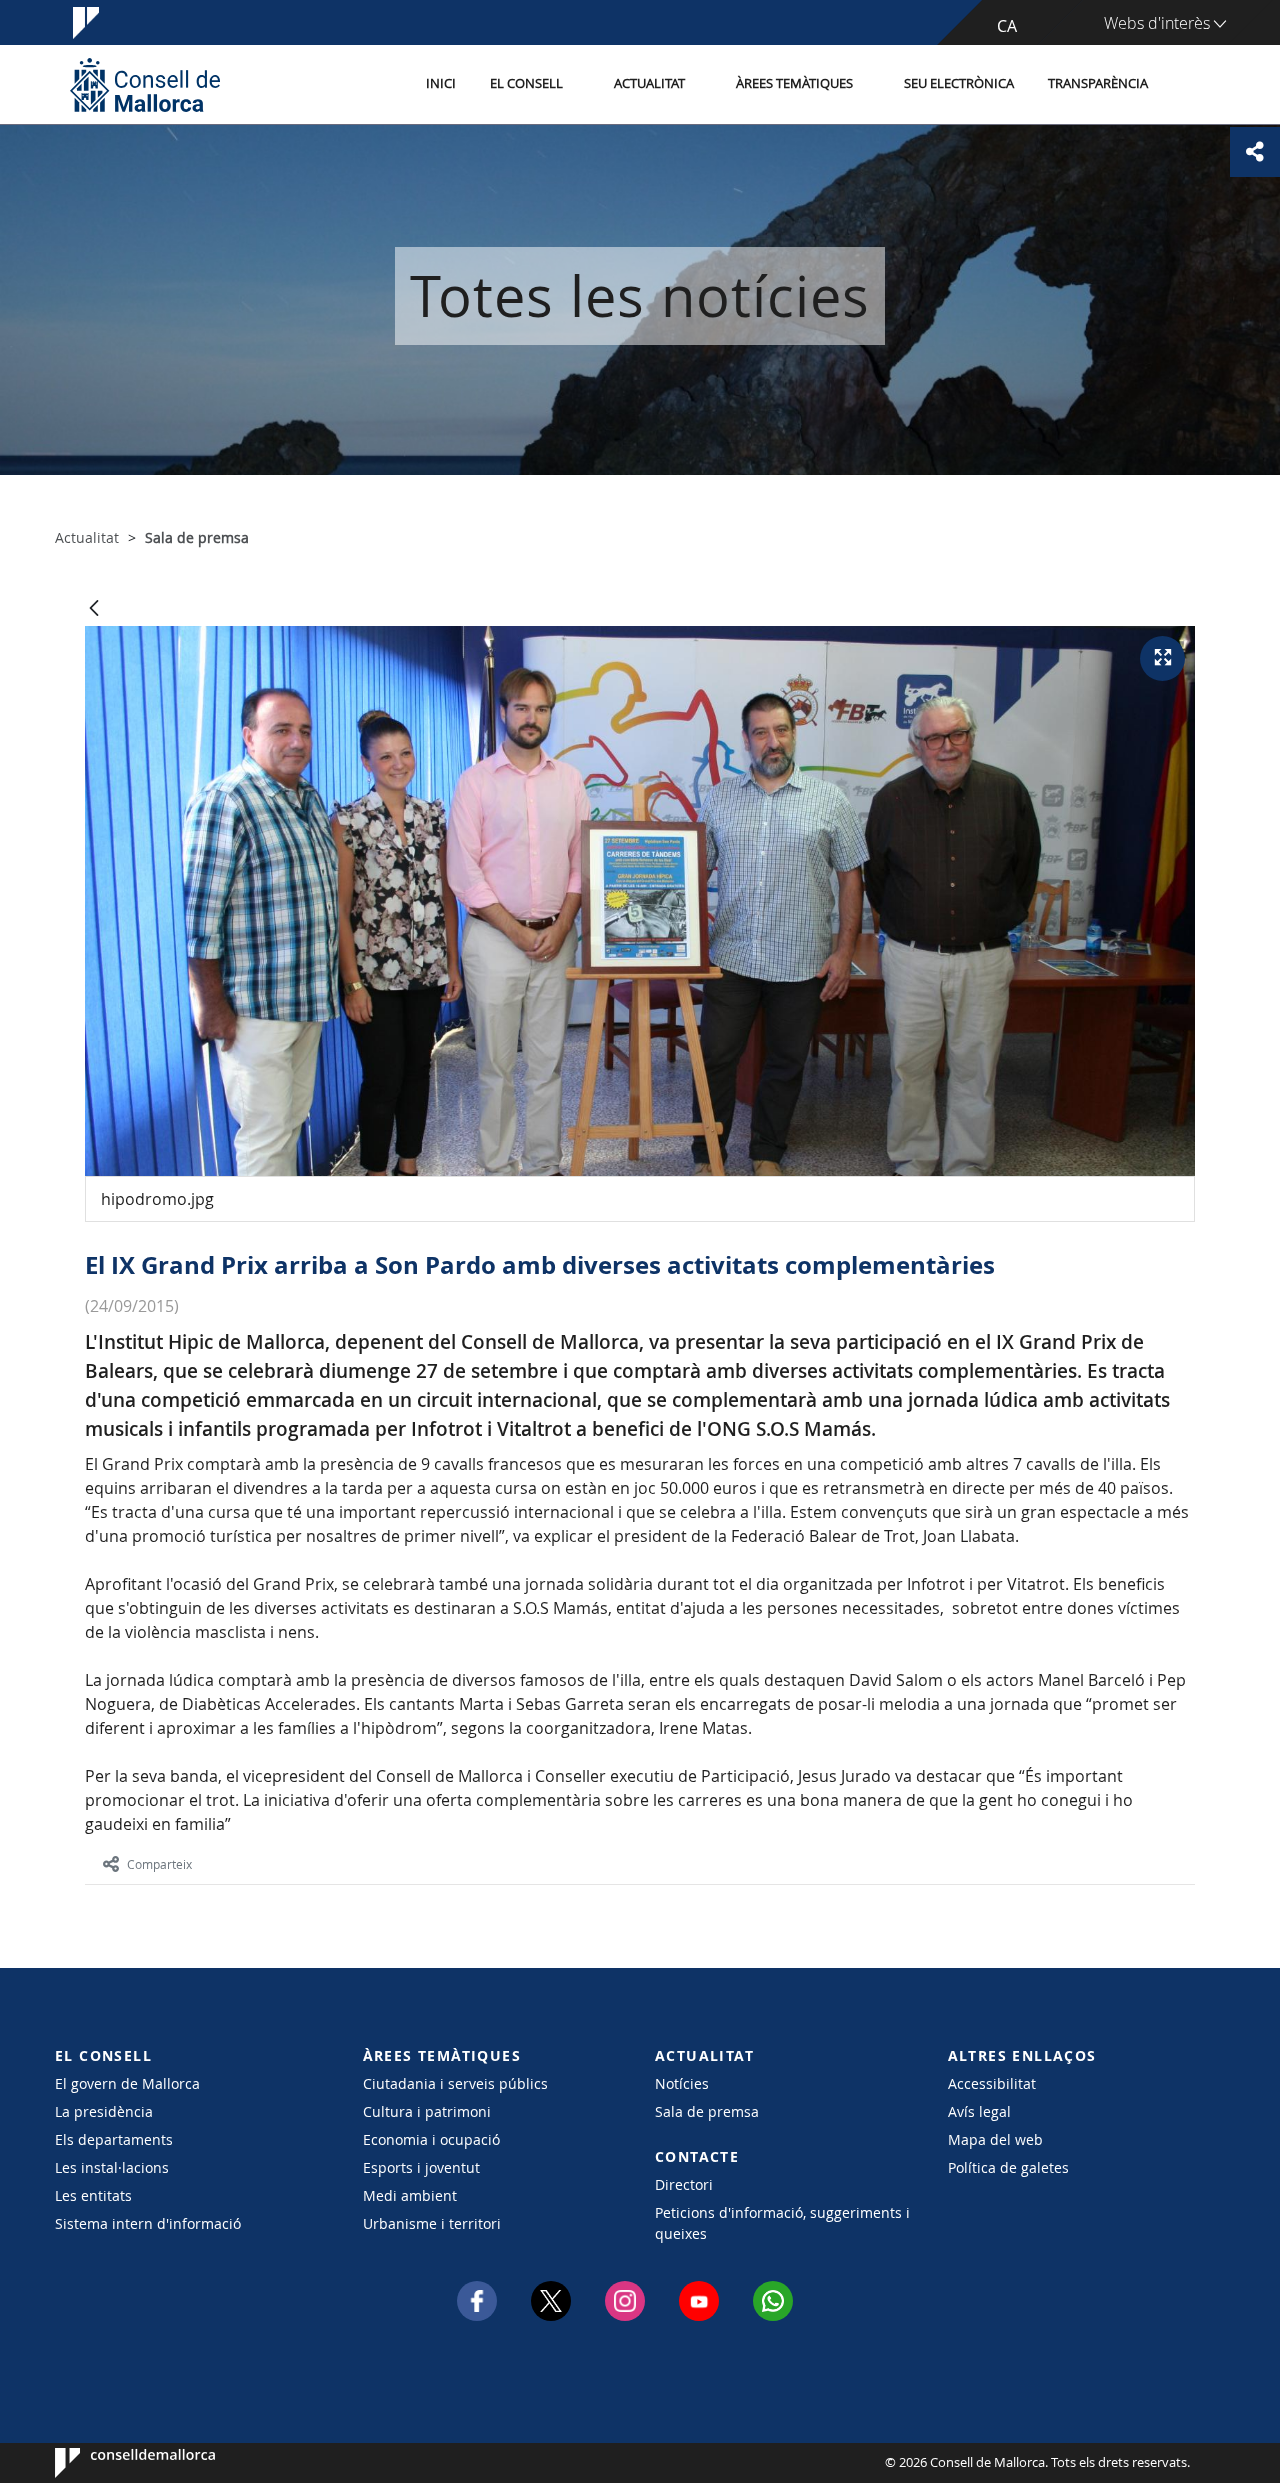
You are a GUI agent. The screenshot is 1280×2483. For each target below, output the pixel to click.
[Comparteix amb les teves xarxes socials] (1255, 152)
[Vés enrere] (94, 609)
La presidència (104, 2111)
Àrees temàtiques (794, 83)
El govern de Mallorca (127, 2083)
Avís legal (979, 2111)
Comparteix (159, 1864)
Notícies (682, 2083)
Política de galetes (1008, 2167)
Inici (441, 83)
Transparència (1098, 83)
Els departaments (114, 2139)
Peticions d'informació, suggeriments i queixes (782, 2223)
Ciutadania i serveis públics (455, 2083)
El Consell (526, 83)
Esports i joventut (421, 2167)
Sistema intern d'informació (148, 2223)
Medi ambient (410, 2195)
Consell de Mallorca (115, 2463)
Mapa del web (995, 2139)
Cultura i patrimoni (427, 2111)
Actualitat (649, 83)
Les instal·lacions (112, 2167)
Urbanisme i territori (432, 2223)
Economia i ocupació (431, 2139)
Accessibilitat (992, 2083)
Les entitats (93, 2195)
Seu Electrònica (959, 83)
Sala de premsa (707, 2111)
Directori (684, 2184)
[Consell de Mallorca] (145, 84)
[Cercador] (1186, 85)
